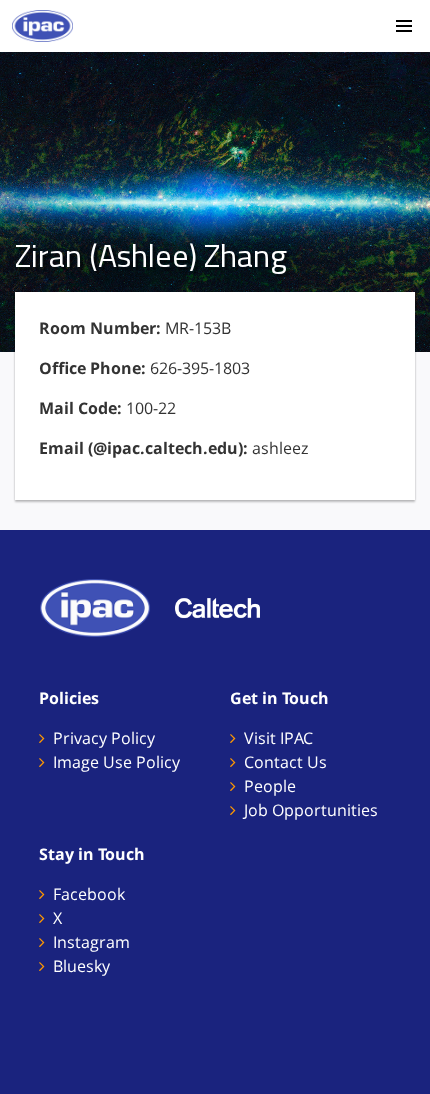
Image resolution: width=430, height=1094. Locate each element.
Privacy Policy (104, 738)
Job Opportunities (311, 810)
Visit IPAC (278, 738)
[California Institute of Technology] (227, 606)
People (270, 786)
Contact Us (285, 762)
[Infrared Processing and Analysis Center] (105, 606)
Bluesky (81, 966)
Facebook (89, 894)
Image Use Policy (116, 762)
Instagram (91, 942)
